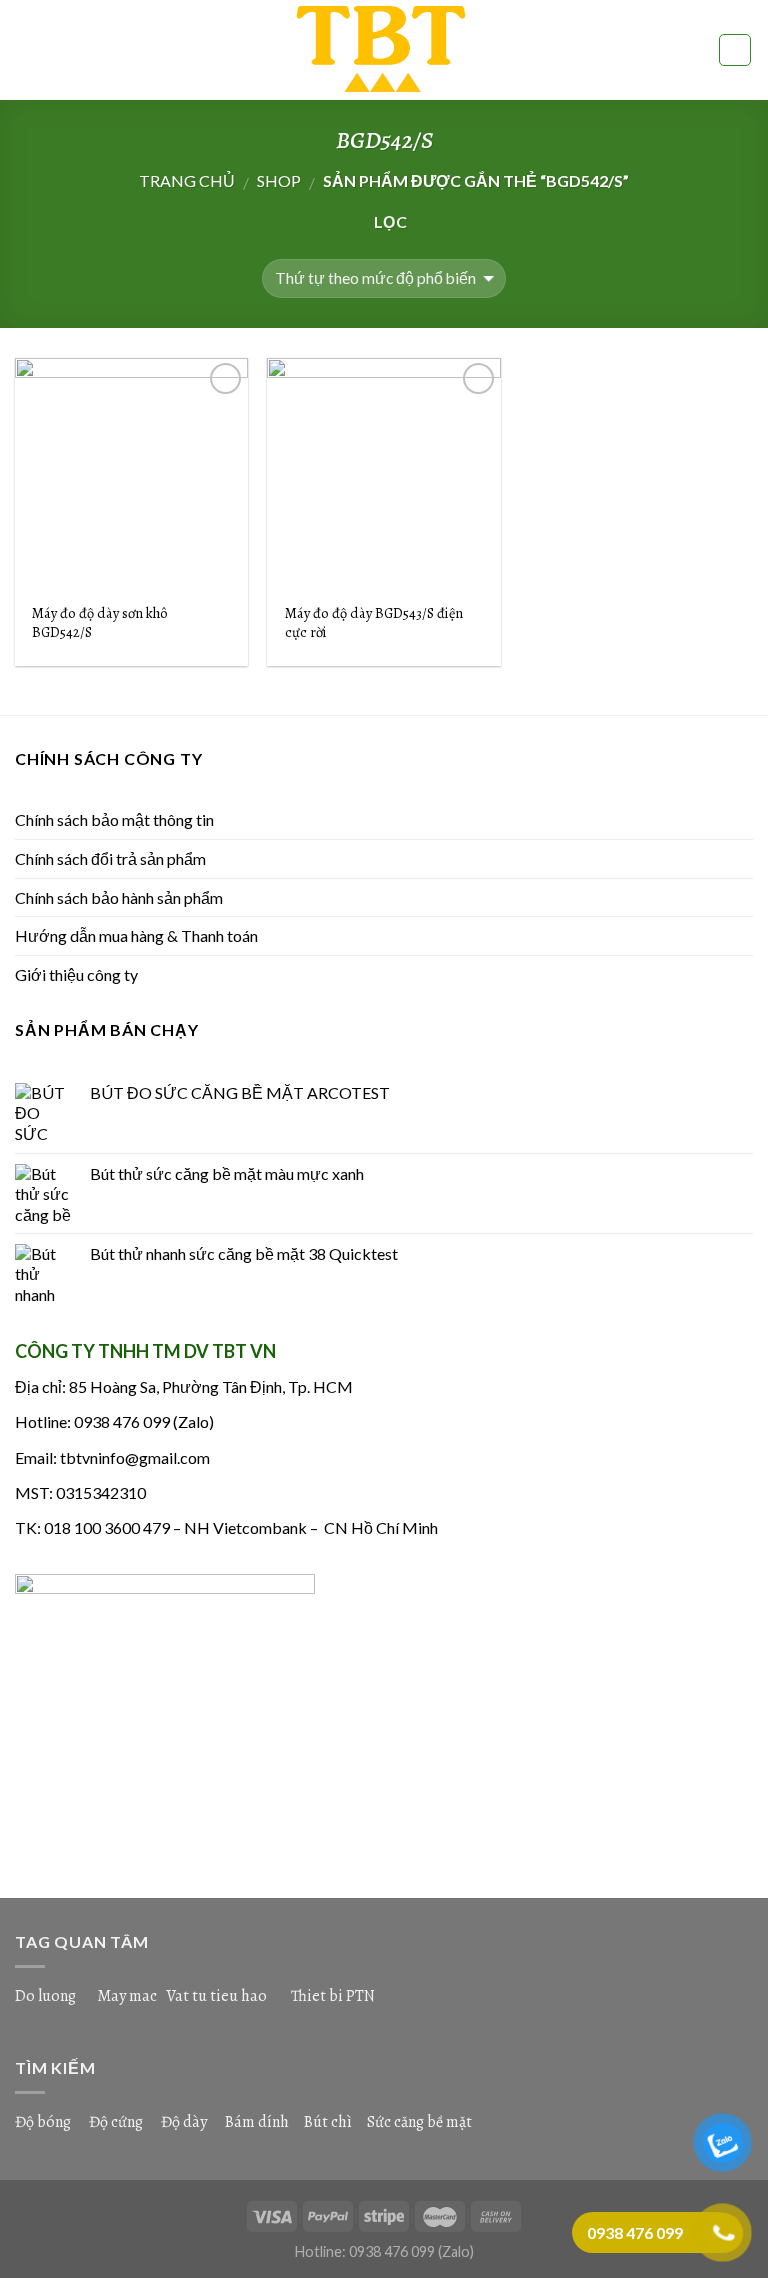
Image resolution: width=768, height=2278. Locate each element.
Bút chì (328, 2122)
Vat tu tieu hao (216, 1996)
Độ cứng (116, 2122)
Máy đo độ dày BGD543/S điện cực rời (374, 622)
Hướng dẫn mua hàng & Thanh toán (136, 935)
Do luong (45, 1996)
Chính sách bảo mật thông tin (114, 819)
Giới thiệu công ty (76, 974)
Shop (279, 180)
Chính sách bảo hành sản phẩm (119, 897)
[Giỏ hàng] (735, 50)
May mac (127, 1996)
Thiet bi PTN (333, 1996)
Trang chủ (187, 180)
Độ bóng (43, 2122)
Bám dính (258, 2122)
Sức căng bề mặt (419, 2122)
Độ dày (184, 2122)
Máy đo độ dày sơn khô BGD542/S (100, 622)
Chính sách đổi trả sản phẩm (110, 858)
